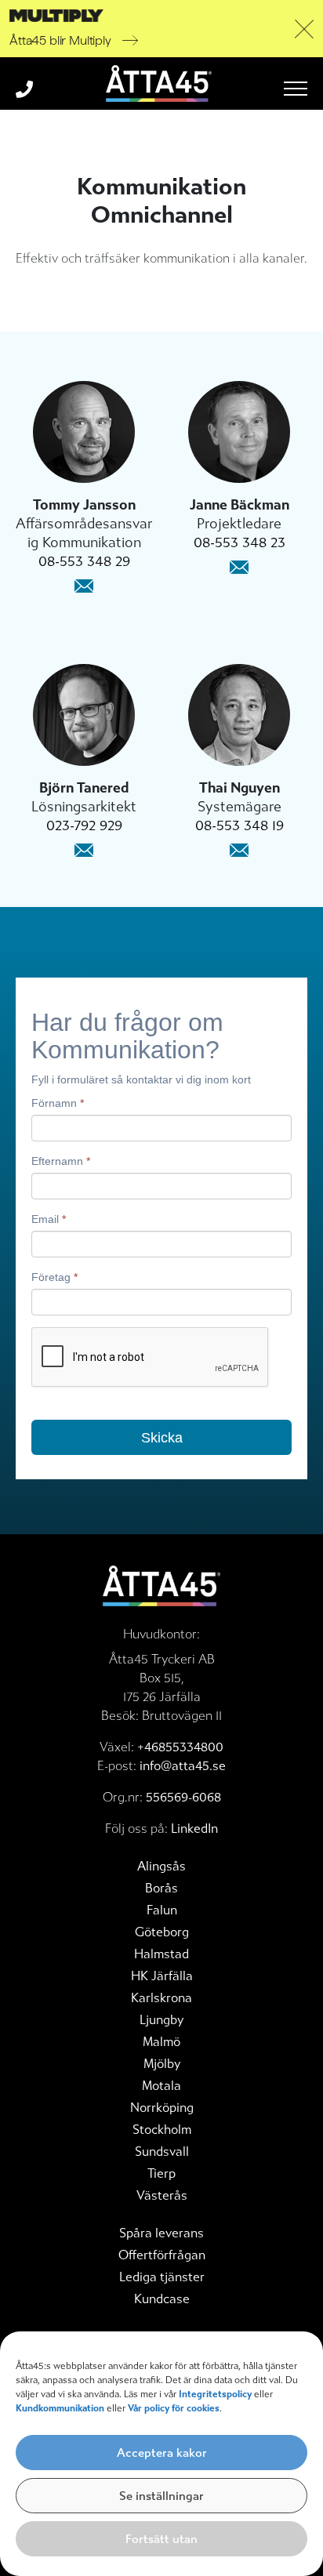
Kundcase (162, 2299)
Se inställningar (161, 2496)
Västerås (162, 2195)
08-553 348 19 (240, 825)
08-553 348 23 (240, 542)
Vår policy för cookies (174, 2408)
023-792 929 (84, 825)
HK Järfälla (162, 1976)
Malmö (161, 2042)
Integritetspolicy (215, 2394)
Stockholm (162, 2130)
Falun (162, 1910)
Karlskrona (161, 1998)
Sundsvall (162, 2152)
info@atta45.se (183, 1766)
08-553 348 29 (84, 561)
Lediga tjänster (162, 2277)
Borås (161, 1888)
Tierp (161, 2173)
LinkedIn (194, 1829)
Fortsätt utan (161, 2539)
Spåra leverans (161, 2233)
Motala (161, 2086)
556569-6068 (183, 1797)
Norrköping (162, 2108)
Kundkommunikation (61, 2408)
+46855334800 (180, 1747)
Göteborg (162, 1932)
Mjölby (162, 2064)
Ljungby (161, 2020)
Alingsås (161, 1866)
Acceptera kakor (162, 2453)
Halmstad (161, 1954)
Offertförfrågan (162, 2255)
